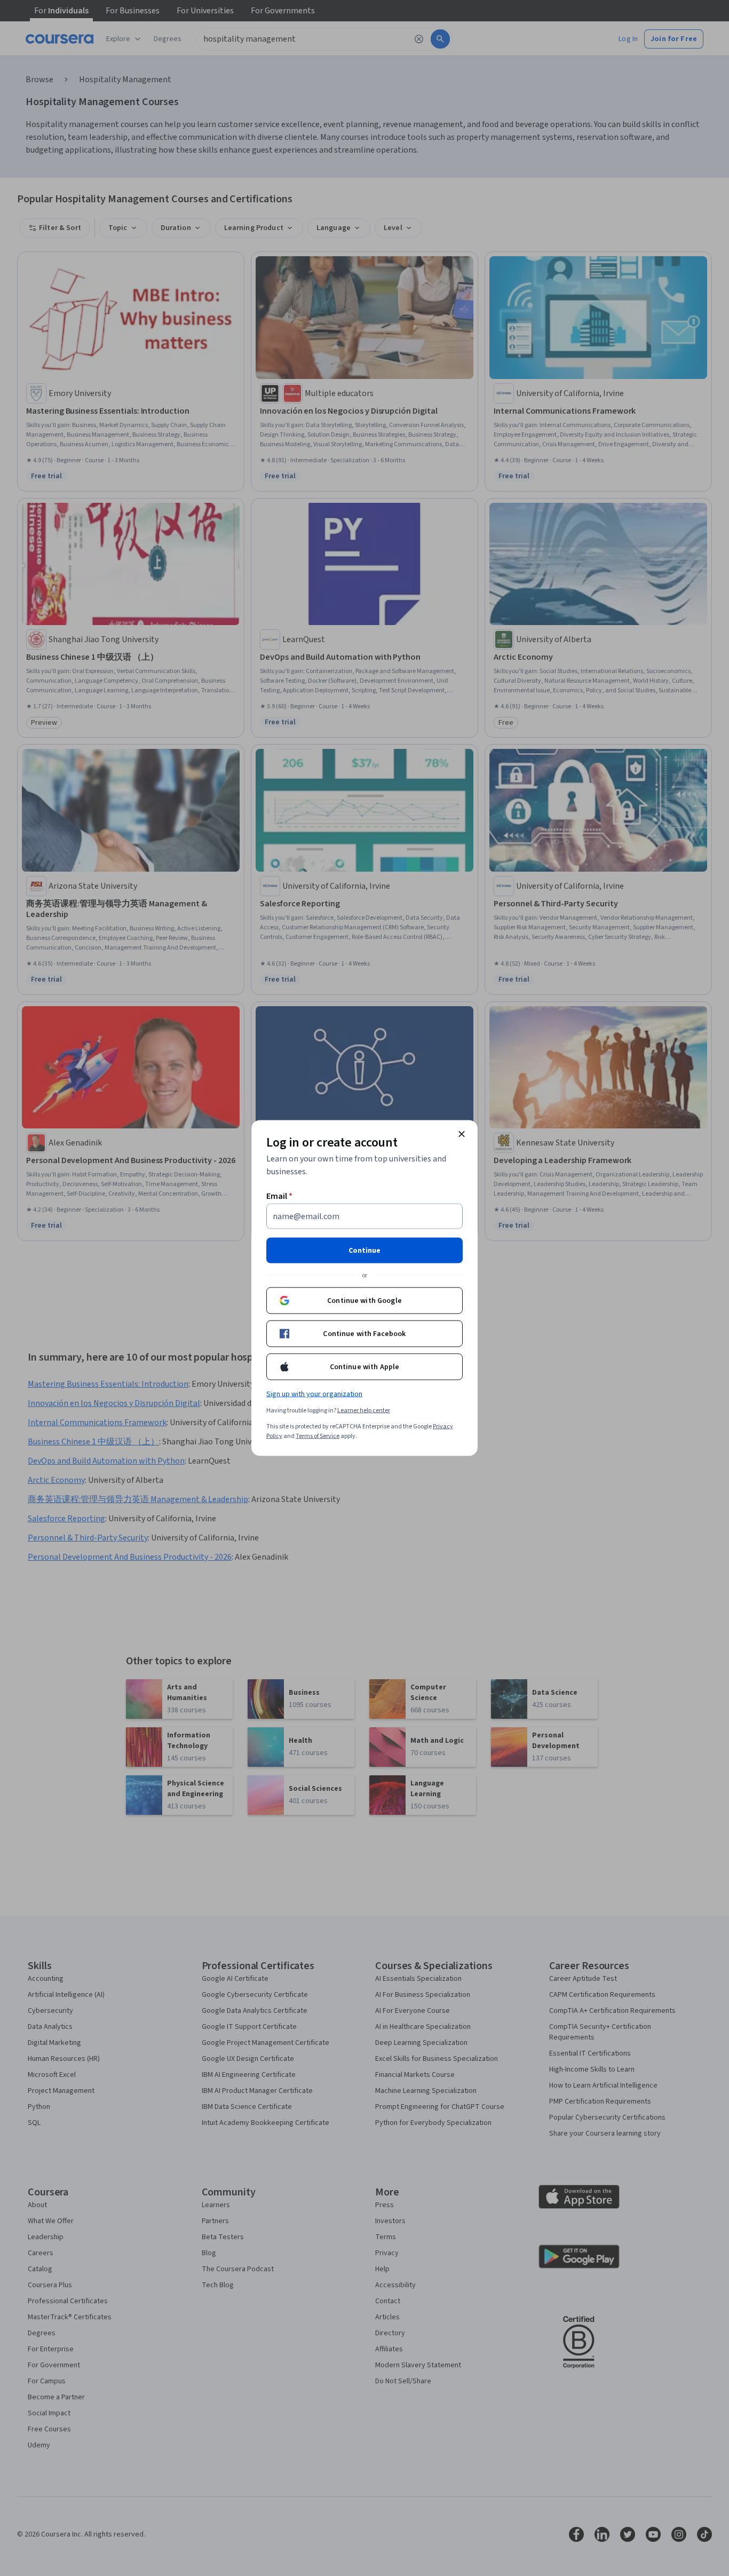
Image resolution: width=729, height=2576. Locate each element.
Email (279, 1196)
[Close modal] (462, 1134)
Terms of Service (318, 1436)
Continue (364, 1251)
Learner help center (364, 1411)
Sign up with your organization (314, 1394)
